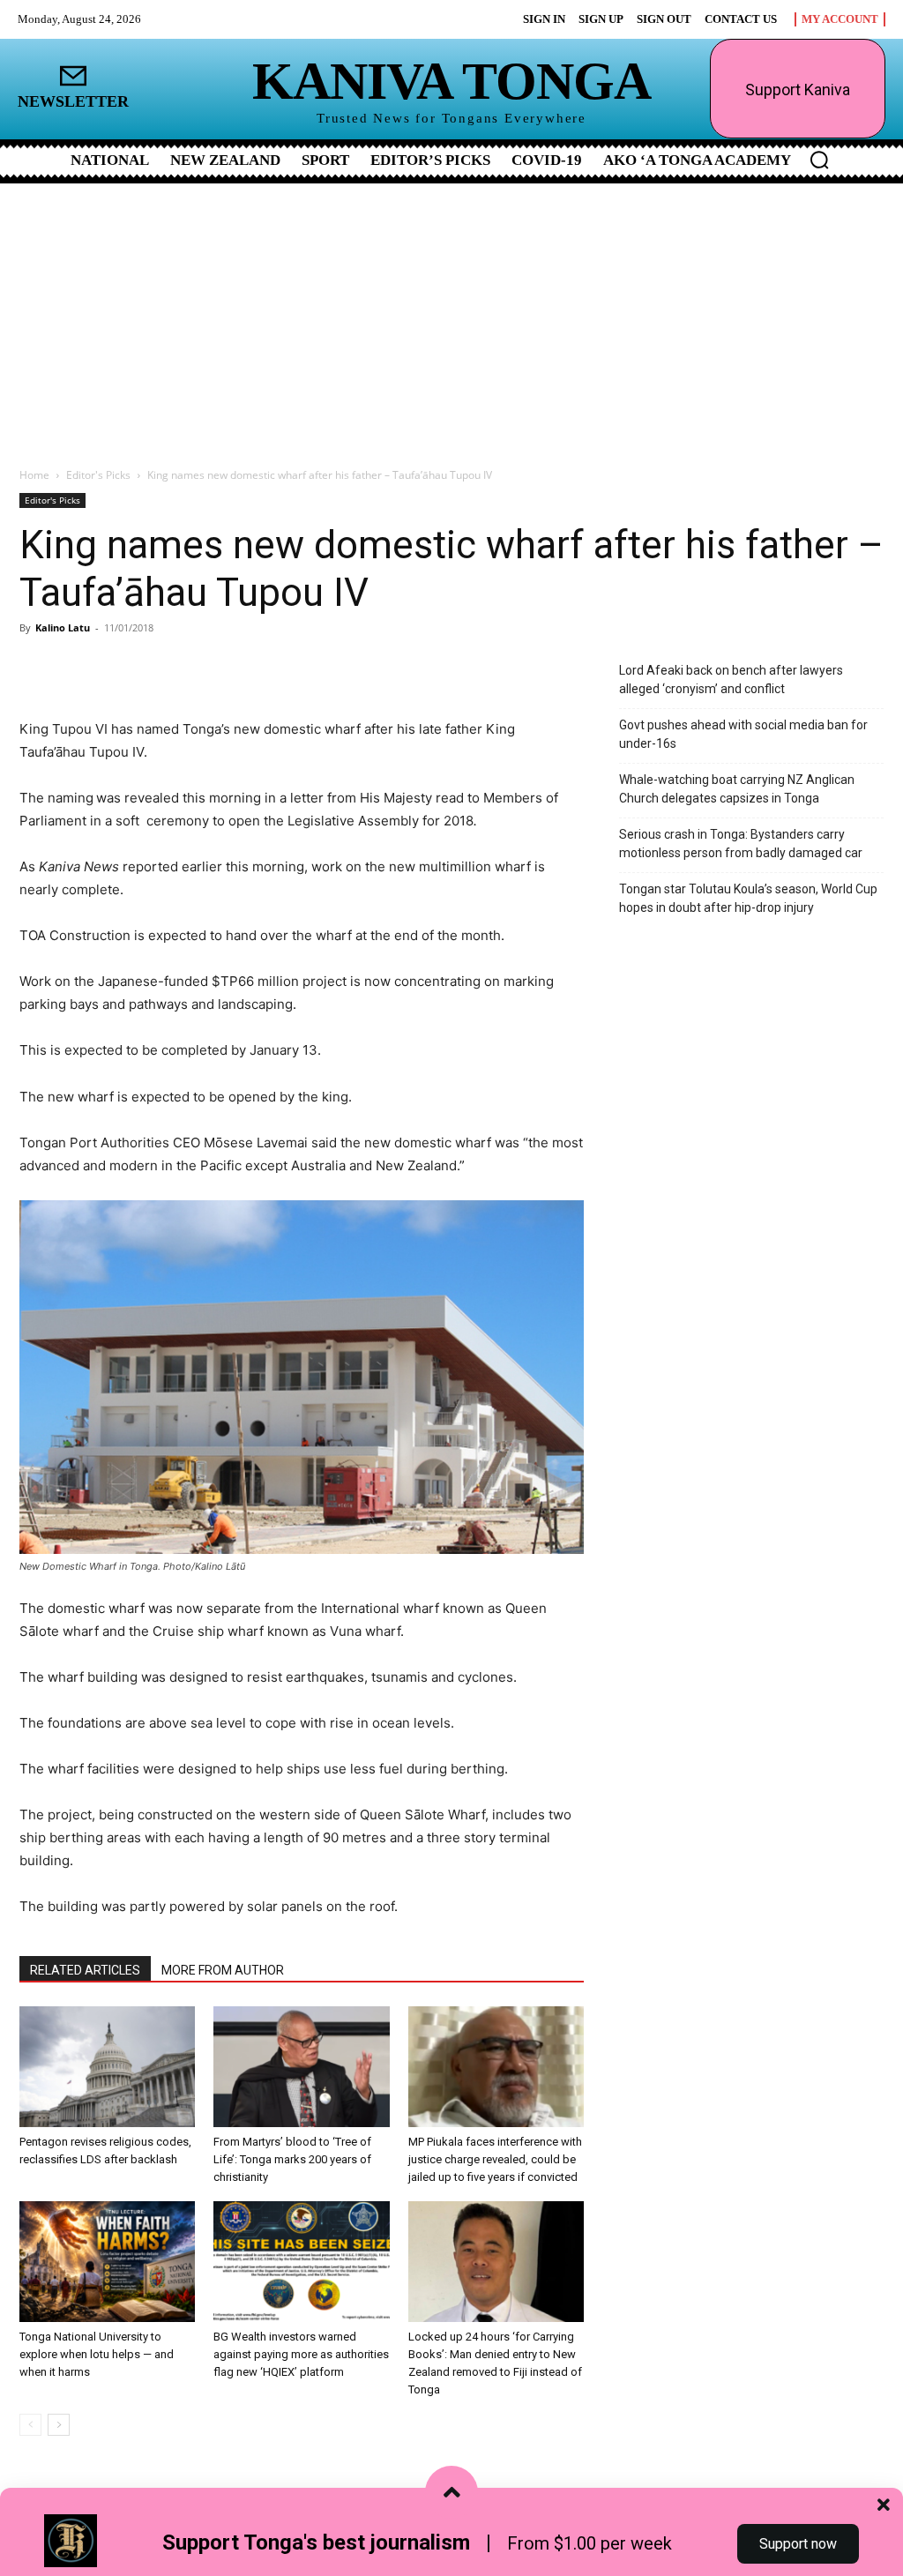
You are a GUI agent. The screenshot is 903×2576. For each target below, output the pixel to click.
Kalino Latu (63, 627)
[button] (819, 160)
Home (34, 475)
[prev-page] (30, 2425)
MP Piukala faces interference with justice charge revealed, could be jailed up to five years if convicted (495, 2159)
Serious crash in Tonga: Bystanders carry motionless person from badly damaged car (741, 844)
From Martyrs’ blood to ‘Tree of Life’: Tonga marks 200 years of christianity (292, 2159)
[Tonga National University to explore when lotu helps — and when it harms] (107, 2262)
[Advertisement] (451, 316)
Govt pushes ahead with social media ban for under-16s (743, 734)
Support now (798, 2544)
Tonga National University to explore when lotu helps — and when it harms (97, 2354)
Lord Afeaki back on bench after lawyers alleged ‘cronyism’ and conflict (731, 679)
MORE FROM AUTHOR (223, 1970)
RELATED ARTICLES (85, 1970)
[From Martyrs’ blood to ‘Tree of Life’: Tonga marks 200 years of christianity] (301, 2067)
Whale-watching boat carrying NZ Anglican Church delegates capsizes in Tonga (737, 789)
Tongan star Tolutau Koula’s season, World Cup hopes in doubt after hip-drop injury (748, 898)
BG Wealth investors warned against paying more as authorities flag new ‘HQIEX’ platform (301, 2354)
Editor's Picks (98, 475)
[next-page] (59, 2425)
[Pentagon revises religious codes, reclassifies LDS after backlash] (107, 2067)
